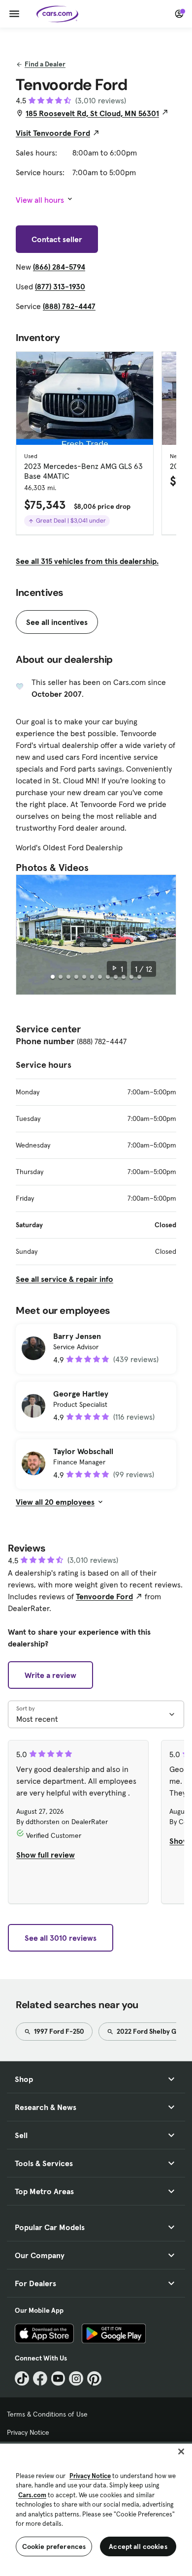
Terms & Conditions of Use (47, 2414)
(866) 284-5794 (59, 267)
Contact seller (57, 239)
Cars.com (32, 2495)
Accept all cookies (138, 2546)
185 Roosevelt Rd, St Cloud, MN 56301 (92, 113)
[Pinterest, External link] (94, 2378)
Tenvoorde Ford (104, 1596)
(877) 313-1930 (60, 286)
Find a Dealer (45, 64)
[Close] (181, 2452)
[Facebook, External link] (40, 2378)
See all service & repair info (64, 1279)
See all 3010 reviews (61, 1938)
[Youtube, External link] (58, 2378)
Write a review (50, 1675)
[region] (96, 2509)
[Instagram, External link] (76, 2378)
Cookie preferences (54, 2546)
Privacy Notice (28, 2432)
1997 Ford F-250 (58, 2031)
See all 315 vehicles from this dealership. (87, 561)
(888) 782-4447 (69, 306)
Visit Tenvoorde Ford (53, 133)
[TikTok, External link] (22, 2378)
